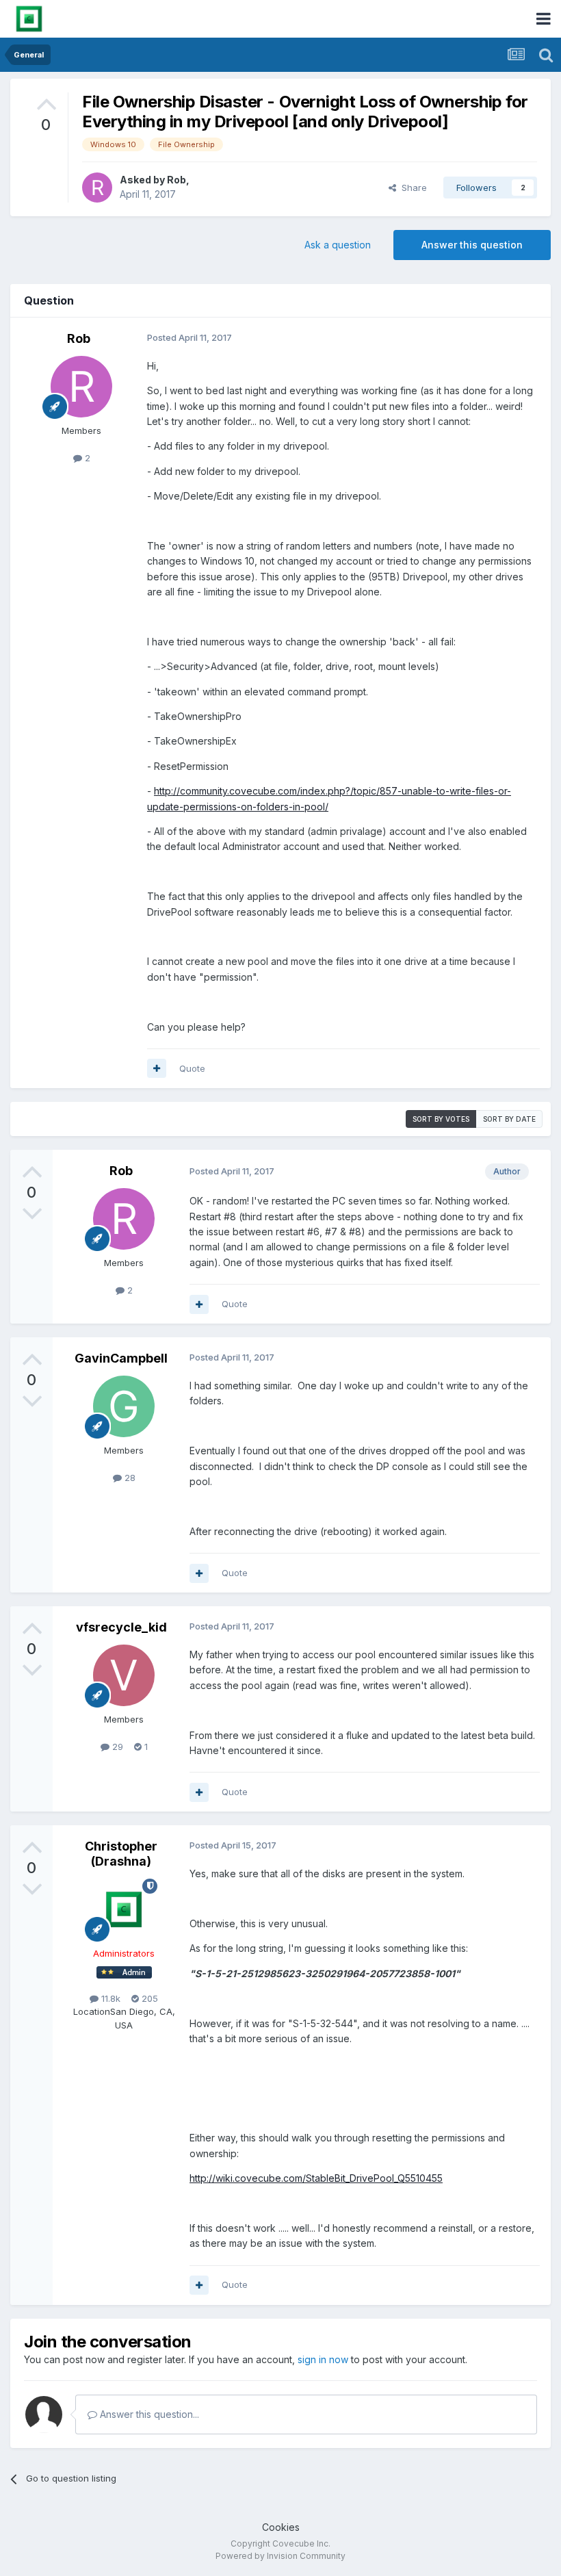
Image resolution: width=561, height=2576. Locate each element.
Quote (192, 1068)
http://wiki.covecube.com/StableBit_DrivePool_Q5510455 (316, 2178)
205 (148, 1998)
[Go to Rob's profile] (97, 188)
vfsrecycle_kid (121, 1627)
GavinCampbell (121, 1358)
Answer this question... (148, 2414)
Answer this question (472, 245)
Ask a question (338, 245)
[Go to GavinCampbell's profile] (124, 1406)
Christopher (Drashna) (121, 1854)
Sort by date (509, 1119)
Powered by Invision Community (280, 2556)
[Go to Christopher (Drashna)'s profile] (124, 1909)
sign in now (323, 2359)
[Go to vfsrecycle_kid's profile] (124, 1675)
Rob (177, 180)
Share (412, 188)
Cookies (281, 2527)
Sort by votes (441, 1119)
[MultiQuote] (157, 1068)
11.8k (109, 1998)
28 (129, 1478)
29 (116, 1747)
